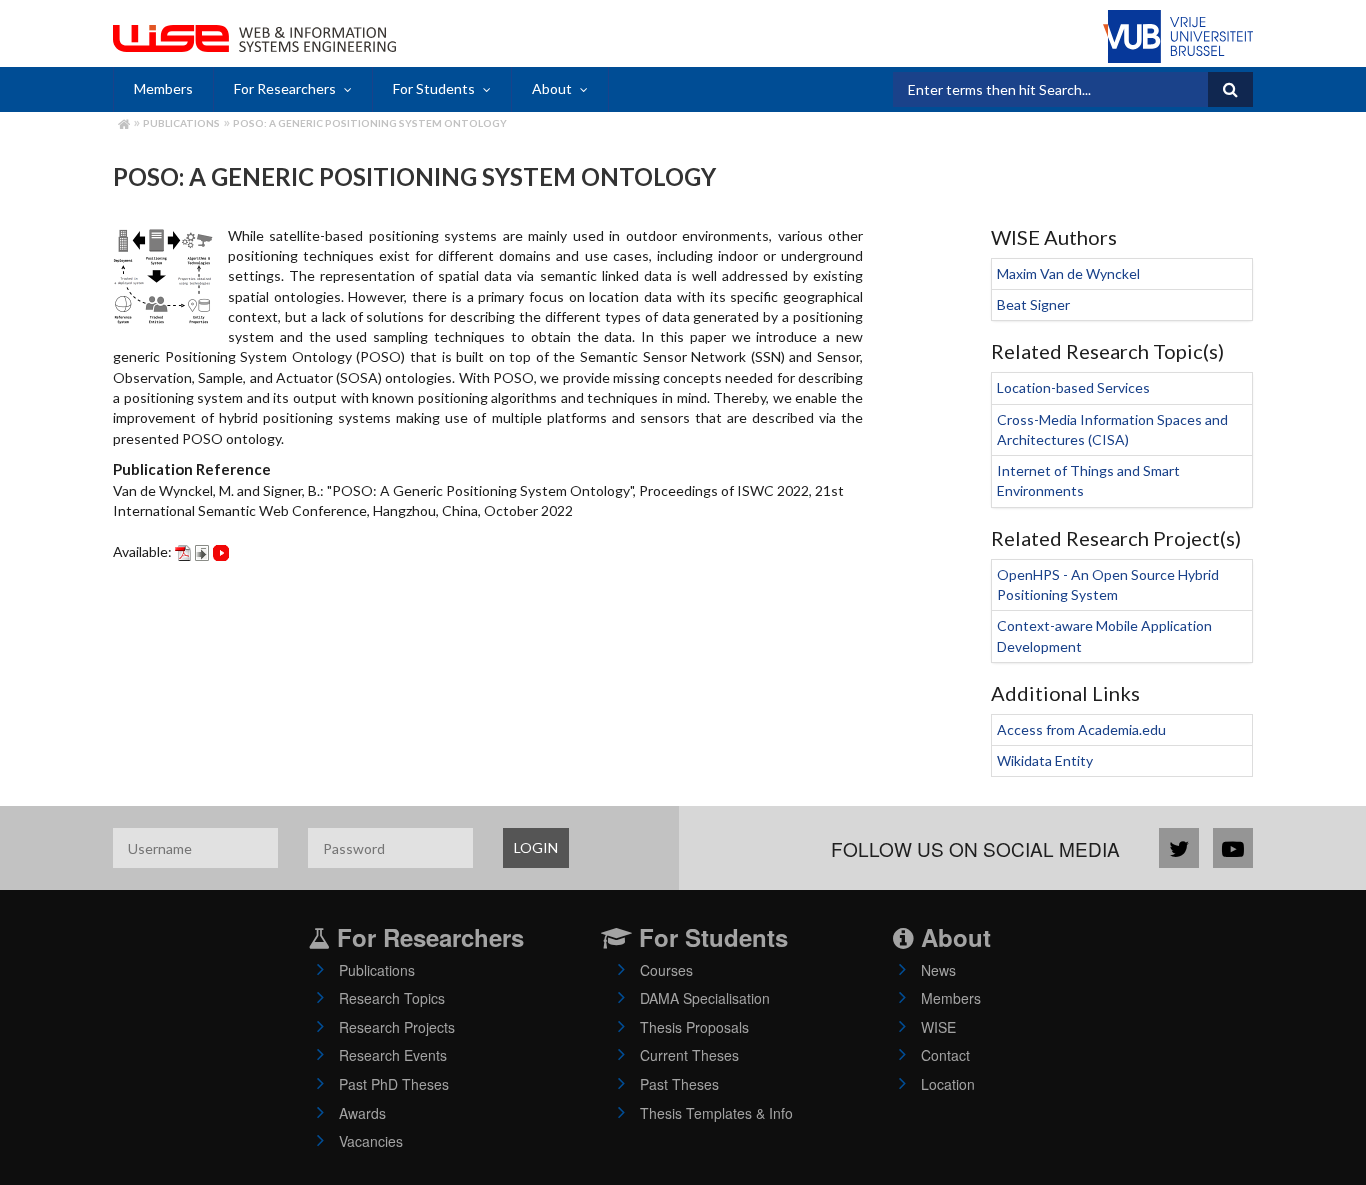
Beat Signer (1033, 304)
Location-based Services (1073, 387)
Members (163, 88)
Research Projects (397, 1027)
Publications (181, 123)
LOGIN (536, 847)
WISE (938, 1027)
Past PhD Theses (394, 1084)
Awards (362, 1113)
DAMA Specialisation (705, 998)
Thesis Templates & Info (716, 1113)
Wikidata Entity (1045, 760)
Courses (666, 970)
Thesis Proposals (694, 1027)
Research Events (393, 1055)
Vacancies (371, 1141)
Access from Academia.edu (1081, 729)
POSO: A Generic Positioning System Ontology (370, 123)
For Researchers (285, 88)
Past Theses (679, 1084)
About (552, 88)
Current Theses (689, 1055)
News (938, 970)
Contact (945, 1055)
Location (948, 1084)
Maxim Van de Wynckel (1068, 273)
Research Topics (392, 998)
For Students (434, 88)
